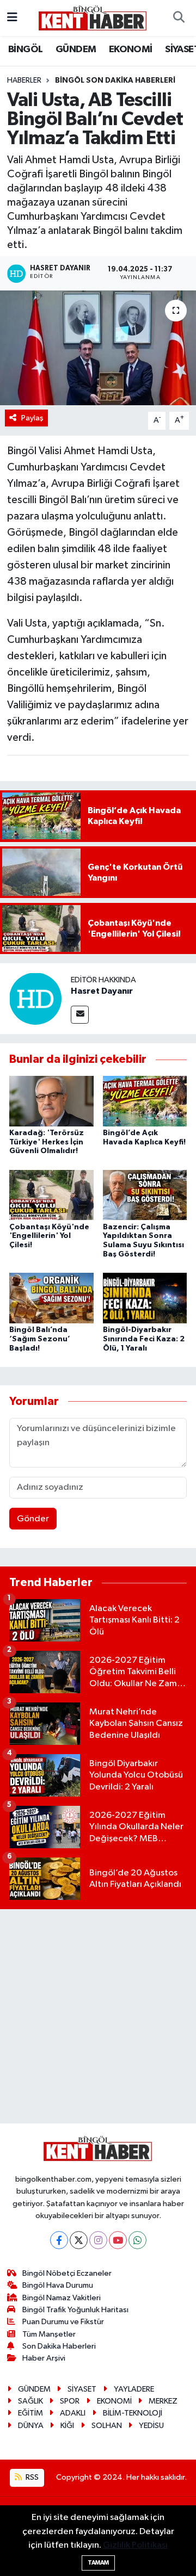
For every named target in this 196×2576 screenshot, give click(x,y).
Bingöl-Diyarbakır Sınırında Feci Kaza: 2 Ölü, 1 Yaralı (144, 1339)
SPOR (70, 2401)
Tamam (98, 2563)
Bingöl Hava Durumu (58, 2285)
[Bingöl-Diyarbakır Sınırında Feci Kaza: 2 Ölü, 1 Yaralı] (145, 1298)
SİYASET (82, 2389)
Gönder (33, 1519)
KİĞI (67, 2426)
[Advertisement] (98, 2016)
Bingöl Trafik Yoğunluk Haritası (75, 2310)
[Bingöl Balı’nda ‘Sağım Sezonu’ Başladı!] (51, 1298)
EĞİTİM (30, 2413)
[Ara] (179, 18)
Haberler (24, 81)
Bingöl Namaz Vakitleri (62, 2298)
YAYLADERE (134, 2389)
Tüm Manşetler (49, 2334)
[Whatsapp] (137, 2240)
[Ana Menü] (12, 18)
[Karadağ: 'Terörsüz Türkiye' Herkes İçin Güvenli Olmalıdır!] (51, 1101)
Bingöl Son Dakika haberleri (115, 81)
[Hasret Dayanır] (35, 998)
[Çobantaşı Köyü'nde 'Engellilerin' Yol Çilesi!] (51, 1195)
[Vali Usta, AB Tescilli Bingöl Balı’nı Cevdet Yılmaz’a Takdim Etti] (98, 348)
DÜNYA (31, 2426)
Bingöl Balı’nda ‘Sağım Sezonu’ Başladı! (40, 1339)
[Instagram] (98, 2240)
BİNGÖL (25, 49)
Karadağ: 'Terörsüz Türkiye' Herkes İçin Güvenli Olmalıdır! (47, 1142)
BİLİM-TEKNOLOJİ (133, 2413)
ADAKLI (73, 2413)
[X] (79, 2240)
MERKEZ (163, 2401)
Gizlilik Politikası (135, 2545)
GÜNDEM (76, 49)
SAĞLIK (30, 2401)
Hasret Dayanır (102, 991)
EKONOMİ (131, 49)
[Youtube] (118, 2240)
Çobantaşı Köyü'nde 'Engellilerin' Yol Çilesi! (49, 1236)
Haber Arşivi (44, 2358)
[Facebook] (59, 2240)
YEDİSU (151, 2426)
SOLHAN (107, 2426)
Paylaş (32, 418)
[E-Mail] (80, 1015)
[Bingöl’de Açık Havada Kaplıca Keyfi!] (145, 1101)
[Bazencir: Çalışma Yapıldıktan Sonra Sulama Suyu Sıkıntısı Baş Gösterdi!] (145, 1195)
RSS (31, 2477)
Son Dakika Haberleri (59, 2346)
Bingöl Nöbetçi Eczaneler (67, 2273)
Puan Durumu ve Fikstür (63, 2322)
